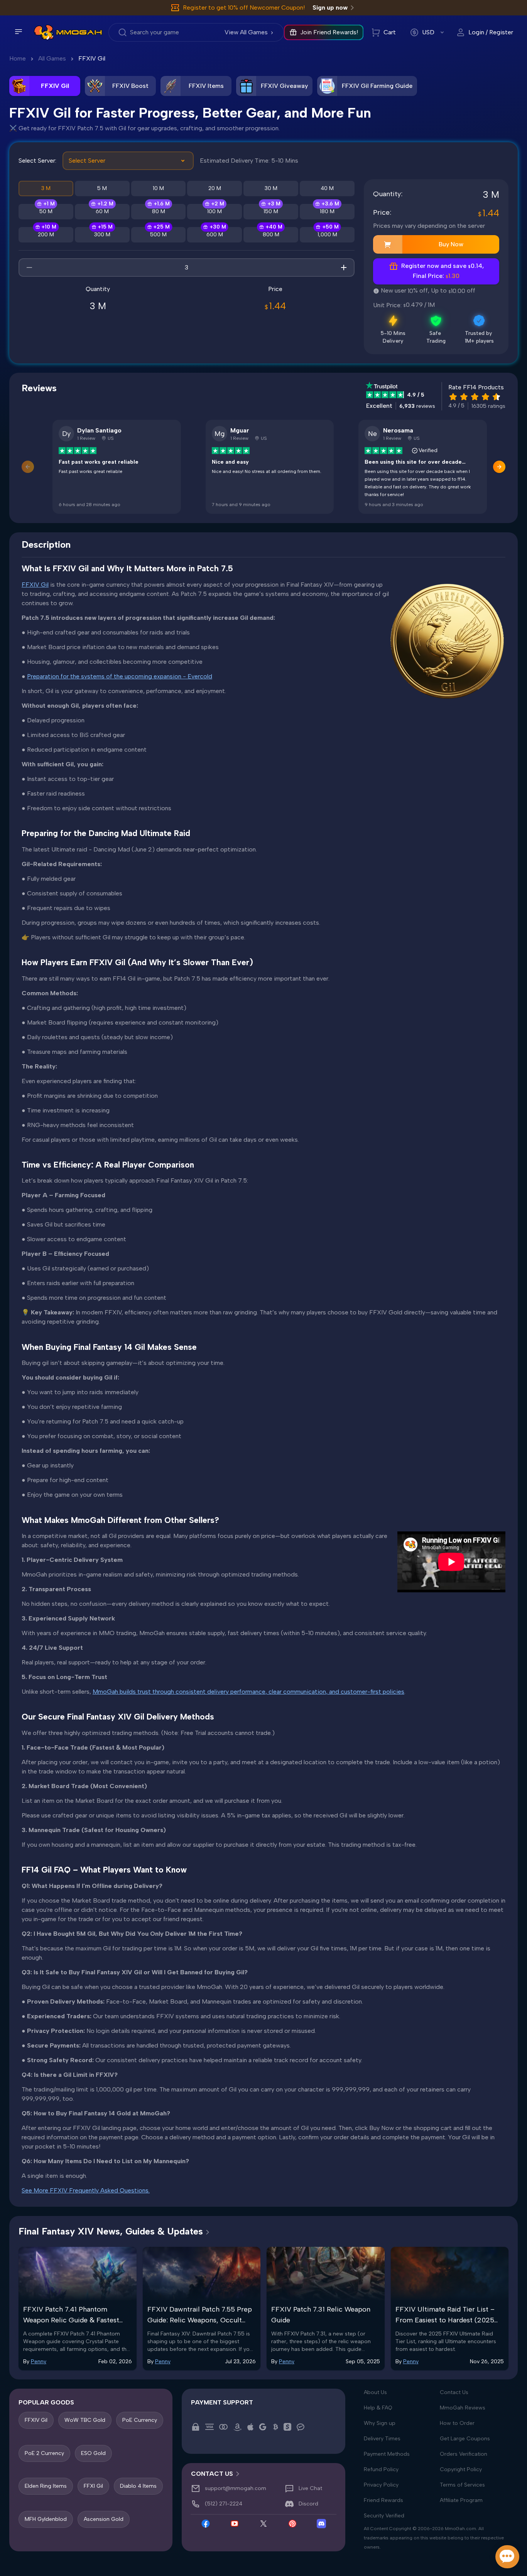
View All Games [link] (246, 32)
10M (158, 188)
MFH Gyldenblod (46, 2519)
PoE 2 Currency (44, 2453)
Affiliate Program (461, 2500)
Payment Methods (387, 2454)
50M (46, 211)
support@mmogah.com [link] (236, 2488)
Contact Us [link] (212, 2474)
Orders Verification (464, 2454)
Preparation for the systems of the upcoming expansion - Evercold (120, 676)
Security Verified (384, 2516)
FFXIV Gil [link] (92, 58)
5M (102, 188)
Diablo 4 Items (138, 2486)
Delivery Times (382, 2439)
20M (215, 188)
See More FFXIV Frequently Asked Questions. (86, 2190)
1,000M (327, 235)
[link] (44, 32)
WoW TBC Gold (85, 2420)
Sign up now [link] (330, 8)
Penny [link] (39, 2361)
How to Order (457, 2423)
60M (102, 211)
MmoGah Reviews (463, 2408)
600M (215, 235)
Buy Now (451, 244)
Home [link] (18, 58)
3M (46, 188)
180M (327, 211)
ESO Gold (93, 2453)
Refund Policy (381, 2469)
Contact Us (454, 2392)
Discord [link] (308, 2504)
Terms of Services (462, 2485)
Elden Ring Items (46, 2486)
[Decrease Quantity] (29, 268)
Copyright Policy (461, 2469)
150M (271, 211)
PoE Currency (140, 2420)
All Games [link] (52, 58)
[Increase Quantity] (344, 268)
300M (102, 235)
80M (159, 211)
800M (271, 235)
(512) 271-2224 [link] (224, 2504)
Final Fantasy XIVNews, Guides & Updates (111, 2231)
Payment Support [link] (222, 2402)
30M (271, 188)
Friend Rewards (383, 2500)
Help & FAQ (378, 2408)
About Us (375, 2392)
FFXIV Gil (35, 585)
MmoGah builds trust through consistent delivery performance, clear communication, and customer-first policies (248, 1692)
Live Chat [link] (310, 2488)
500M (158, 235)
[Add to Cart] (388, 244)
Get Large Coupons (465, 2439)
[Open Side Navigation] (19, 32)
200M (46, 235)
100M (215, 211)
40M (327, 188)
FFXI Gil (93, 2486)
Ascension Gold (104, 2519)
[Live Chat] (507, 2557)
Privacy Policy (381, 2485)
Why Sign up (380, 2423)
